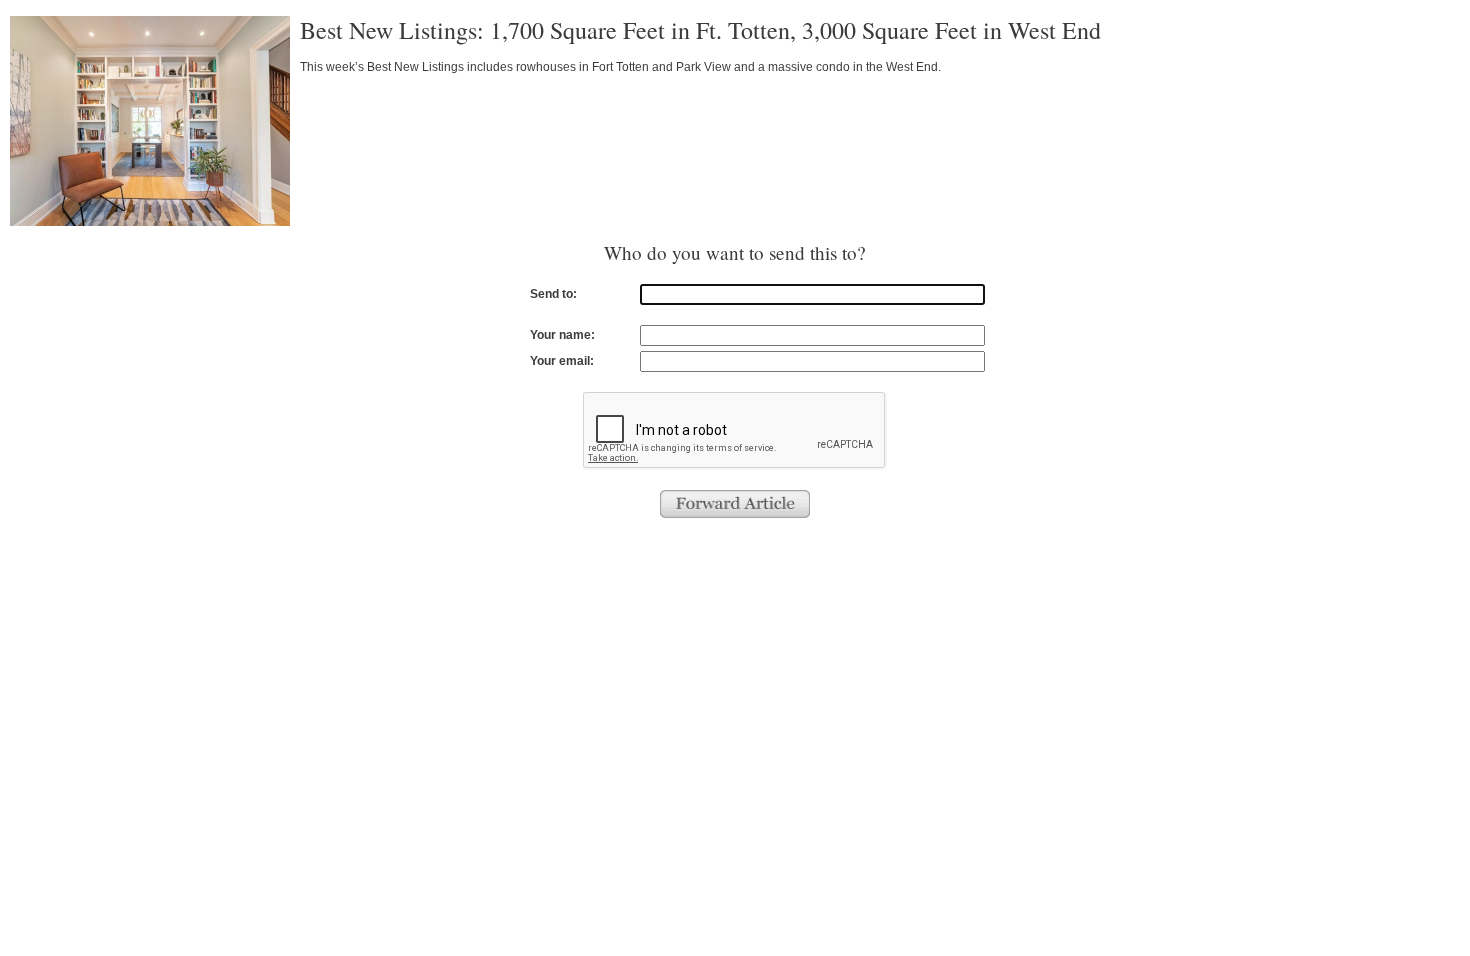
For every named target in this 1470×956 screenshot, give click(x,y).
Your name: (562, 335)
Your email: (562, 361)
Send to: (553, 294)
